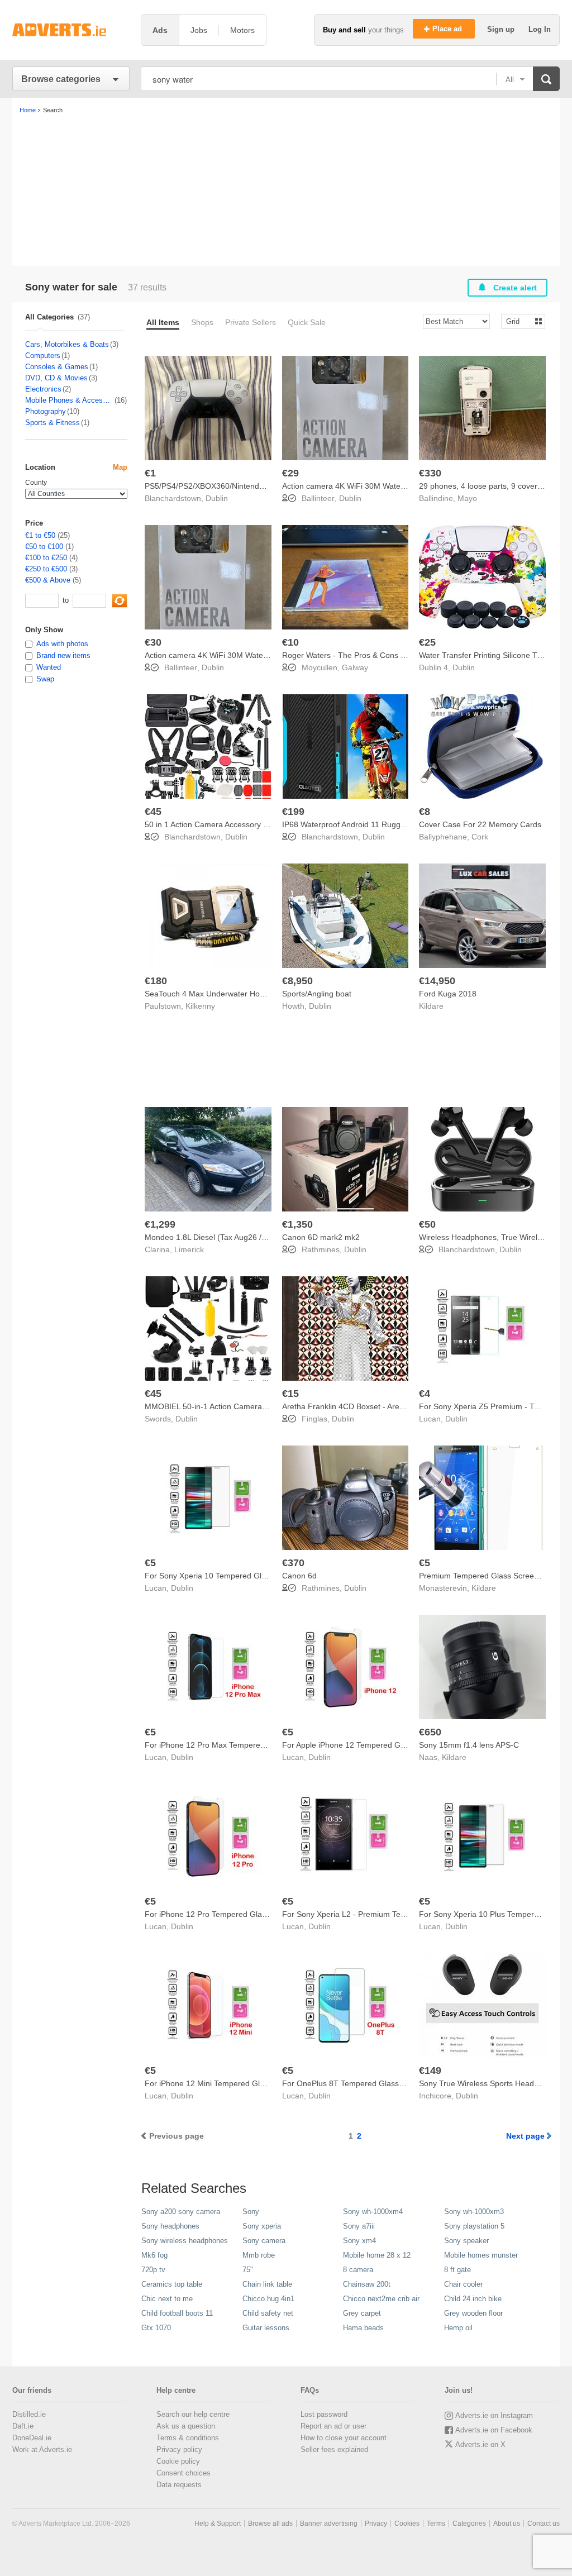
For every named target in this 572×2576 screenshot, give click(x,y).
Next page (525, 2136)
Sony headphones (170, 2226)
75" (248, 2270)
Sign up (502, 29)
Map (120, 467)
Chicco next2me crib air (381, 2299)
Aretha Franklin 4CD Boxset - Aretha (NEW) (359, 1406)
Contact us (544, 2523)
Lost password (324, 2414)
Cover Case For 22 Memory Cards (480, 824)
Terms (436, 2523)
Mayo (467, 498)
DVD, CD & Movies (56, 378)
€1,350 (297, 1224)
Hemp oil (458, 2328)
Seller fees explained (334, 2449)
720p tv (153, 2270)
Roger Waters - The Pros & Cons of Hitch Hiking (367, 655)
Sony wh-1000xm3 (474, 2212)
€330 (430, 473)
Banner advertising (329, 2523)
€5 (150, 1563)
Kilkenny (200, 1006)
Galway (355, 667)
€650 (430, 1732)
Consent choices (183, 2473)
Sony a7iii (359, 2226)
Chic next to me (167, 2299)
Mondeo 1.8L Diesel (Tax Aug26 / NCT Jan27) (226, 1237)
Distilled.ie (29, 2414)
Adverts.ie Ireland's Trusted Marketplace (71, 30)
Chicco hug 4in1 (268, 2299)
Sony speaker (466, 2241)
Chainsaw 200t (367, 2284)
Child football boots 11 (177, 2313)
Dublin (217, 498)
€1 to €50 (40, 535)
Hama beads (363, 2328)
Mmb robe (259, 2255)
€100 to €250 (46, 558)
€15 (290, 1394)
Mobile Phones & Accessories (69, 400)
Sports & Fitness (53, 423)
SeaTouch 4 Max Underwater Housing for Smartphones (242, 994)
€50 (427, 1224)
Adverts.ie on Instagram (494, 2415)
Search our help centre (193, 2414)
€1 (150, 473)
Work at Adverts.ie (42, 2449)
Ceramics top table (172, 2284)
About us (507, 2523)
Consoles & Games (57, 367)
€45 (153, 812)
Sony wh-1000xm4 (373, 2212)
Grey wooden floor (473, 2313)
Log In (540, 29)
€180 (156, 981)
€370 (293, 1563)
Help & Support (218, 2523)
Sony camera (264, 2241)
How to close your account (344, 2438)
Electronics (43, 389)
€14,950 (437, 981)
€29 (290, 473)
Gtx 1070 (156, 2328)
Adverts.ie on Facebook (494, 2430)
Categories (469, 2523)
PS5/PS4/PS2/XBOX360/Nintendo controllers (224, 486)
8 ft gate (457, 2270)
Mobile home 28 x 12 (377, 2255)
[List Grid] (519, 321)
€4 (425, 1394)
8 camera (358, 2270)
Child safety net (268, 2313)
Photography (46, 411)
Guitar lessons (266, 2328)
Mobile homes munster (481, 2255)
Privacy (376, 2523)
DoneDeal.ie (32, 2438)
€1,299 (160, 1224)
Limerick (189, 1249)
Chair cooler (463, 2284)
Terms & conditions (188, 2438)
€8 (425, 812)
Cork (480, 837)
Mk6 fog (154, 2255)
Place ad (448, 29)
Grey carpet (362, 2313)
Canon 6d (299, 1576)
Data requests (179, 2485)
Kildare (431, 1006)
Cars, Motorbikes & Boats (67, 344)
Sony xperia (262, 2226)
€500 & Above (48, 580)
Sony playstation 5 (474, 2226)
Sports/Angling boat (317, 994)
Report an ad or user (333, 2426)
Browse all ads (270, 2523)
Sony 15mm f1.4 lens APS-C (469, 1745)
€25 (427, 642)
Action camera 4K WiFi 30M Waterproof (352, 486)
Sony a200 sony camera (181, 2212)
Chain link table (267, 2284)
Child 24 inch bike (473, 2299)
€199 (293, 812)
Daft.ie (23, 2426)
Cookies (407, 2523)
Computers (43, 356)
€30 (153, 642)
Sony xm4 (359, 2241)
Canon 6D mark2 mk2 (321, 1237)
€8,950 (297, 981)
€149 (430, 2071)
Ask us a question (186, 2426)
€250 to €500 (46, 569)
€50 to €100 (44, 547)
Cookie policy (178, 2461)
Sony (251, 2212)
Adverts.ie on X (480, 2444)
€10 (290, 642)
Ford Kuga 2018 (448, 994)
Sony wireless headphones (185, 2241)
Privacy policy (179, 2449)
